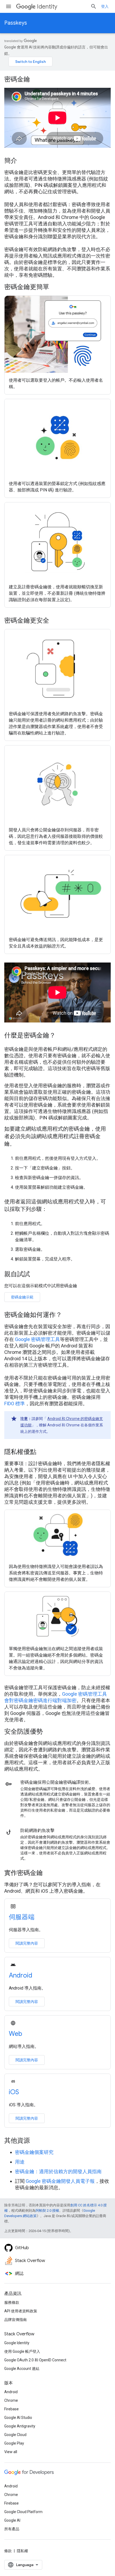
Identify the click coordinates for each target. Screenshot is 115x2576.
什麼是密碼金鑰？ (30, 1035)
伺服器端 (22, 1917)
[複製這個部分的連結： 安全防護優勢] (50, 1732)
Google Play (14, 2443)
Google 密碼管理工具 (37, 1339)
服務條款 (12, 2302)
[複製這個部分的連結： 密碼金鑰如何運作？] (69, 1315)
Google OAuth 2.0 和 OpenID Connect (35, 2360)
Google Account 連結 (22, 2369)
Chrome (11, 2400)
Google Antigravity (20, 2426)
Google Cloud (15, 2435)
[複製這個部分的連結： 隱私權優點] (43, 1452)
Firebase (11, 2409)
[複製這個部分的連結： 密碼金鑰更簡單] (56, 287)
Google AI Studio (18, 2418)
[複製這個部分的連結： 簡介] (24, 161)
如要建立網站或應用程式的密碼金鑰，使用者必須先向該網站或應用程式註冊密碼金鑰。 (55, 1136)
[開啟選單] (9, 6)
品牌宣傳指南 (16, 2320)
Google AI (12, 2520)
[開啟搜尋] (94, 6)
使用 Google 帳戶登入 (22, 2351)
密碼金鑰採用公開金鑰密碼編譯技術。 (57, 1782)
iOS (14, 2092)
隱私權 (22, 2551)
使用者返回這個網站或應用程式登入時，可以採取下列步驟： (55, 1205)
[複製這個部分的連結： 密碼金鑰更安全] (56, 621)
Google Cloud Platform (23, 2512)
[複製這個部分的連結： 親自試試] (37, 1275)
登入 (105, 6)
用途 (20, 2162)
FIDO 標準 (15, 1403)
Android (21, 1975)
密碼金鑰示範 (22, 1297)
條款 (8, 2551)
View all (11, 2452)
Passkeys (16, 23)
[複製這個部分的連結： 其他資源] (37, 2141)
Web (16, 2034)
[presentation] (57, 79)
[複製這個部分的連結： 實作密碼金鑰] (50, 1873)
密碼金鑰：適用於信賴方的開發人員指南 (58, 2171)
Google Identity (17, 2343)
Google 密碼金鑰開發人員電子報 (60, 2181)
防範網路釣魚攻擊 (37, 1830)
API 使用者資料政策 (21, 2311)
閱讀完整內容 (27, 1943)
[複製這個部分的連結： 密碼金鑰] (37, 80)
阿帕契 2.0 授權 (47, 2211)
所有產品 (12, 2529)
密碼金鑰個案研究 (34, 2152)
